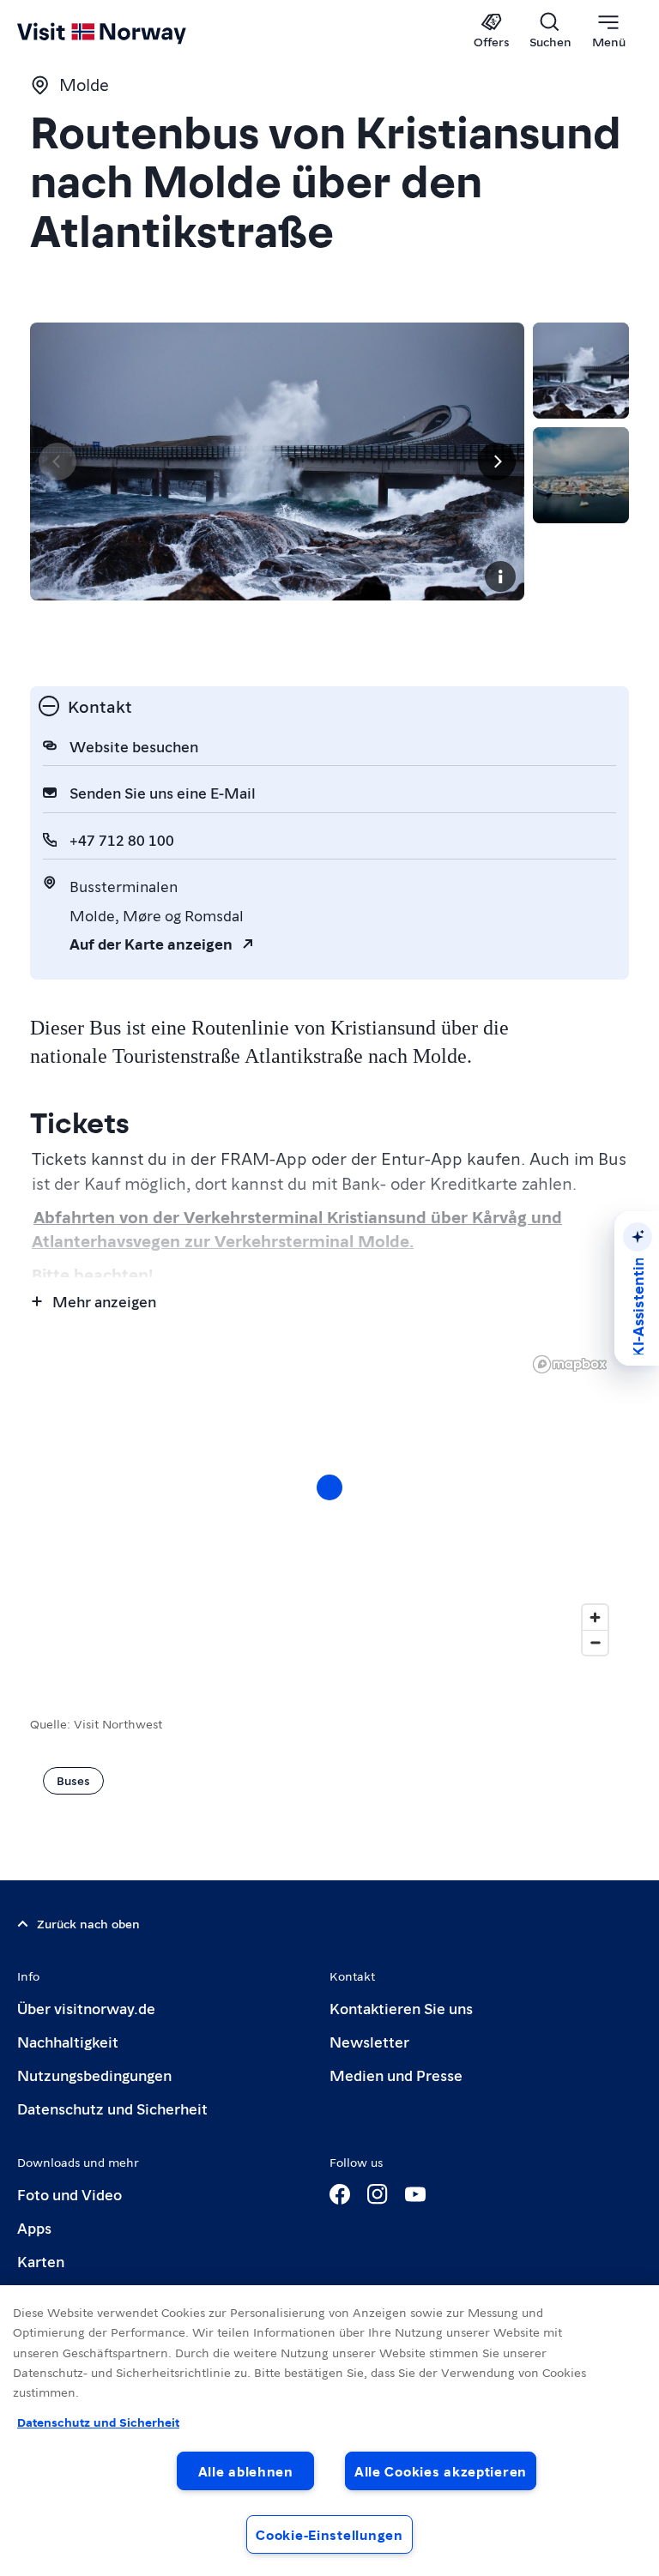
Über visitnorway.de (86, 2008)
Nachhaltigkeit (68, 2041)
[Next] (497, 462)
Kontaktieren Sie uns (401, 2008)
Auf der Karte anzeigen (151, 943)
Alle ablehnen (246, 2471)
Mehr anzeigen (104, 1301)
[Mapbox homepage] (570, 1364)
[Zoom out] (595, 1642)
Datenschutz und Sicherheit (112, 2108)
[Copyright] (500, 576)
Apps (34, 2227)
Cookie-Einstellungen (329, 2534)
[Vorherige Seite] (57, 462)
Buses (73, 1780)
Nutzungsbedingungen (94, 2075)
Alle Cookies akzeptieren (441, 2471)
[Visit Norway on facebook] (340, 2194)
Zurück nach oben (88, 1923)
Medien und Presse (396, 2075)
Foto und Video (70, 2194)
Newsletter (369, 2041)
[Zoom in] (595, 1617)
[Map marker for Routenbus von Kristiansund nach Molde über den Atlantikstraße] (329, 1487)
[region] (329, 1505)
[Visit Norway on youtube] (415, 2194)
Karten (41, 2261)
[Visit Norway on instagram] (378, 2194)
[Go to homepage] (127, 32)
